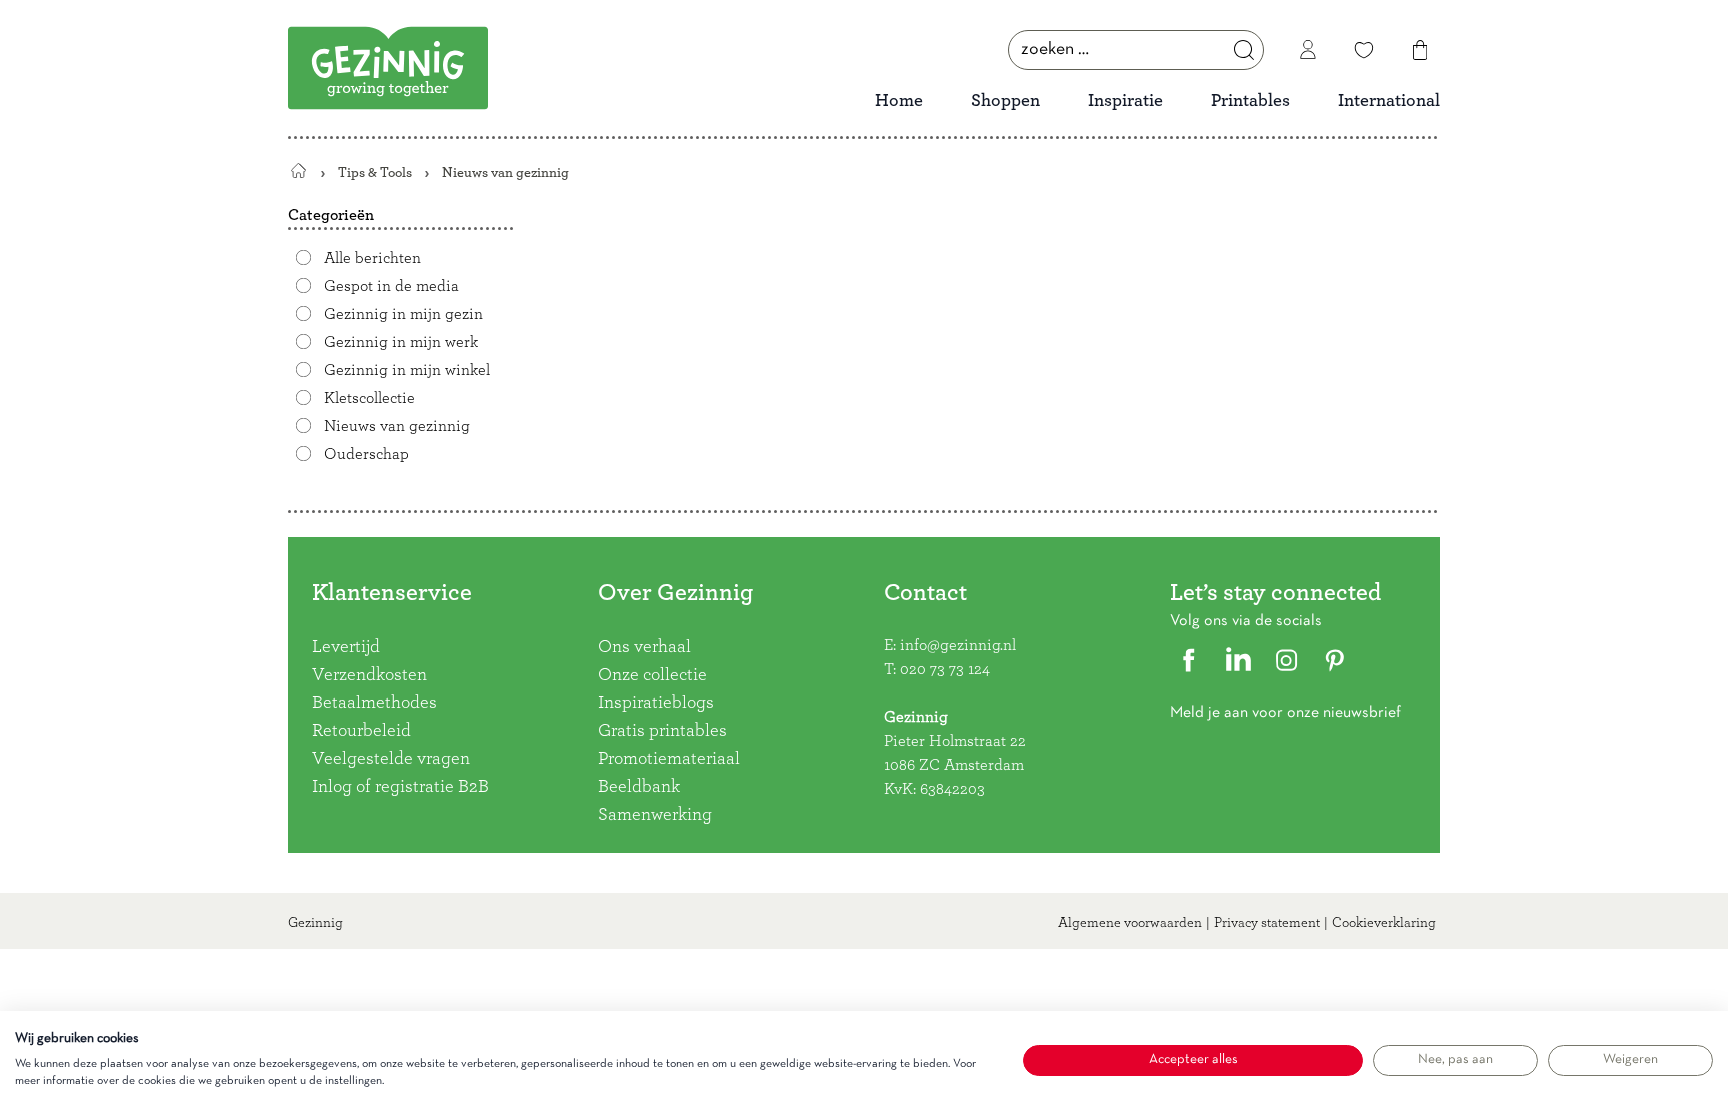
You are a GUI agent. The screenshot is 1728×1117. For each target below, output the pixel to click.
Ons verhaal (644, 647)
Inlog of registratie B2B (400, 787)
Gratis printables (662, 731)
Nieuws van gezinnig (397, 426)
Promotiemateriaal (669, 759)
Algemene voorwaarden (1130, 923)
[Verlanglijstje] (1364, 50)
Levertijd (346, 647)
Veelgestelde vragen (391, 759)
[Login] (1308, 50)
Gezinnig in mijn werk (401, 342)
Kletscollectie (369, 398)
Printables (1250, 101)
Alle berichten (372, 258)
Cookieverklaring (1384, 923)
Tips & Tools (375, 172)
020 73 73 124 (945, 669)
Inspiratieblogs (656, 703)
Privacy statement (1267, 923)
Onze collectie (652, 675)
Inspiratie (1125, 101)
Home (899, 101)
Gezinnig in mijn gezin (403, 314)
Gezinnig (315, 923)
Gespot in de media (391, 286)
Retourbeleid (361, 731)
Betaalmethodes (374, 703)
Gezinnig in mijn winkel (407, 370)
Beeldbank (639, 787)
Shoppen (1005, 101)
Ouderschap (366, 454)
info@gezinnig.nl (958, 645)
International (1389, 101)
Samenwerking (655, 815)
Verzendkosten (369, 675)
